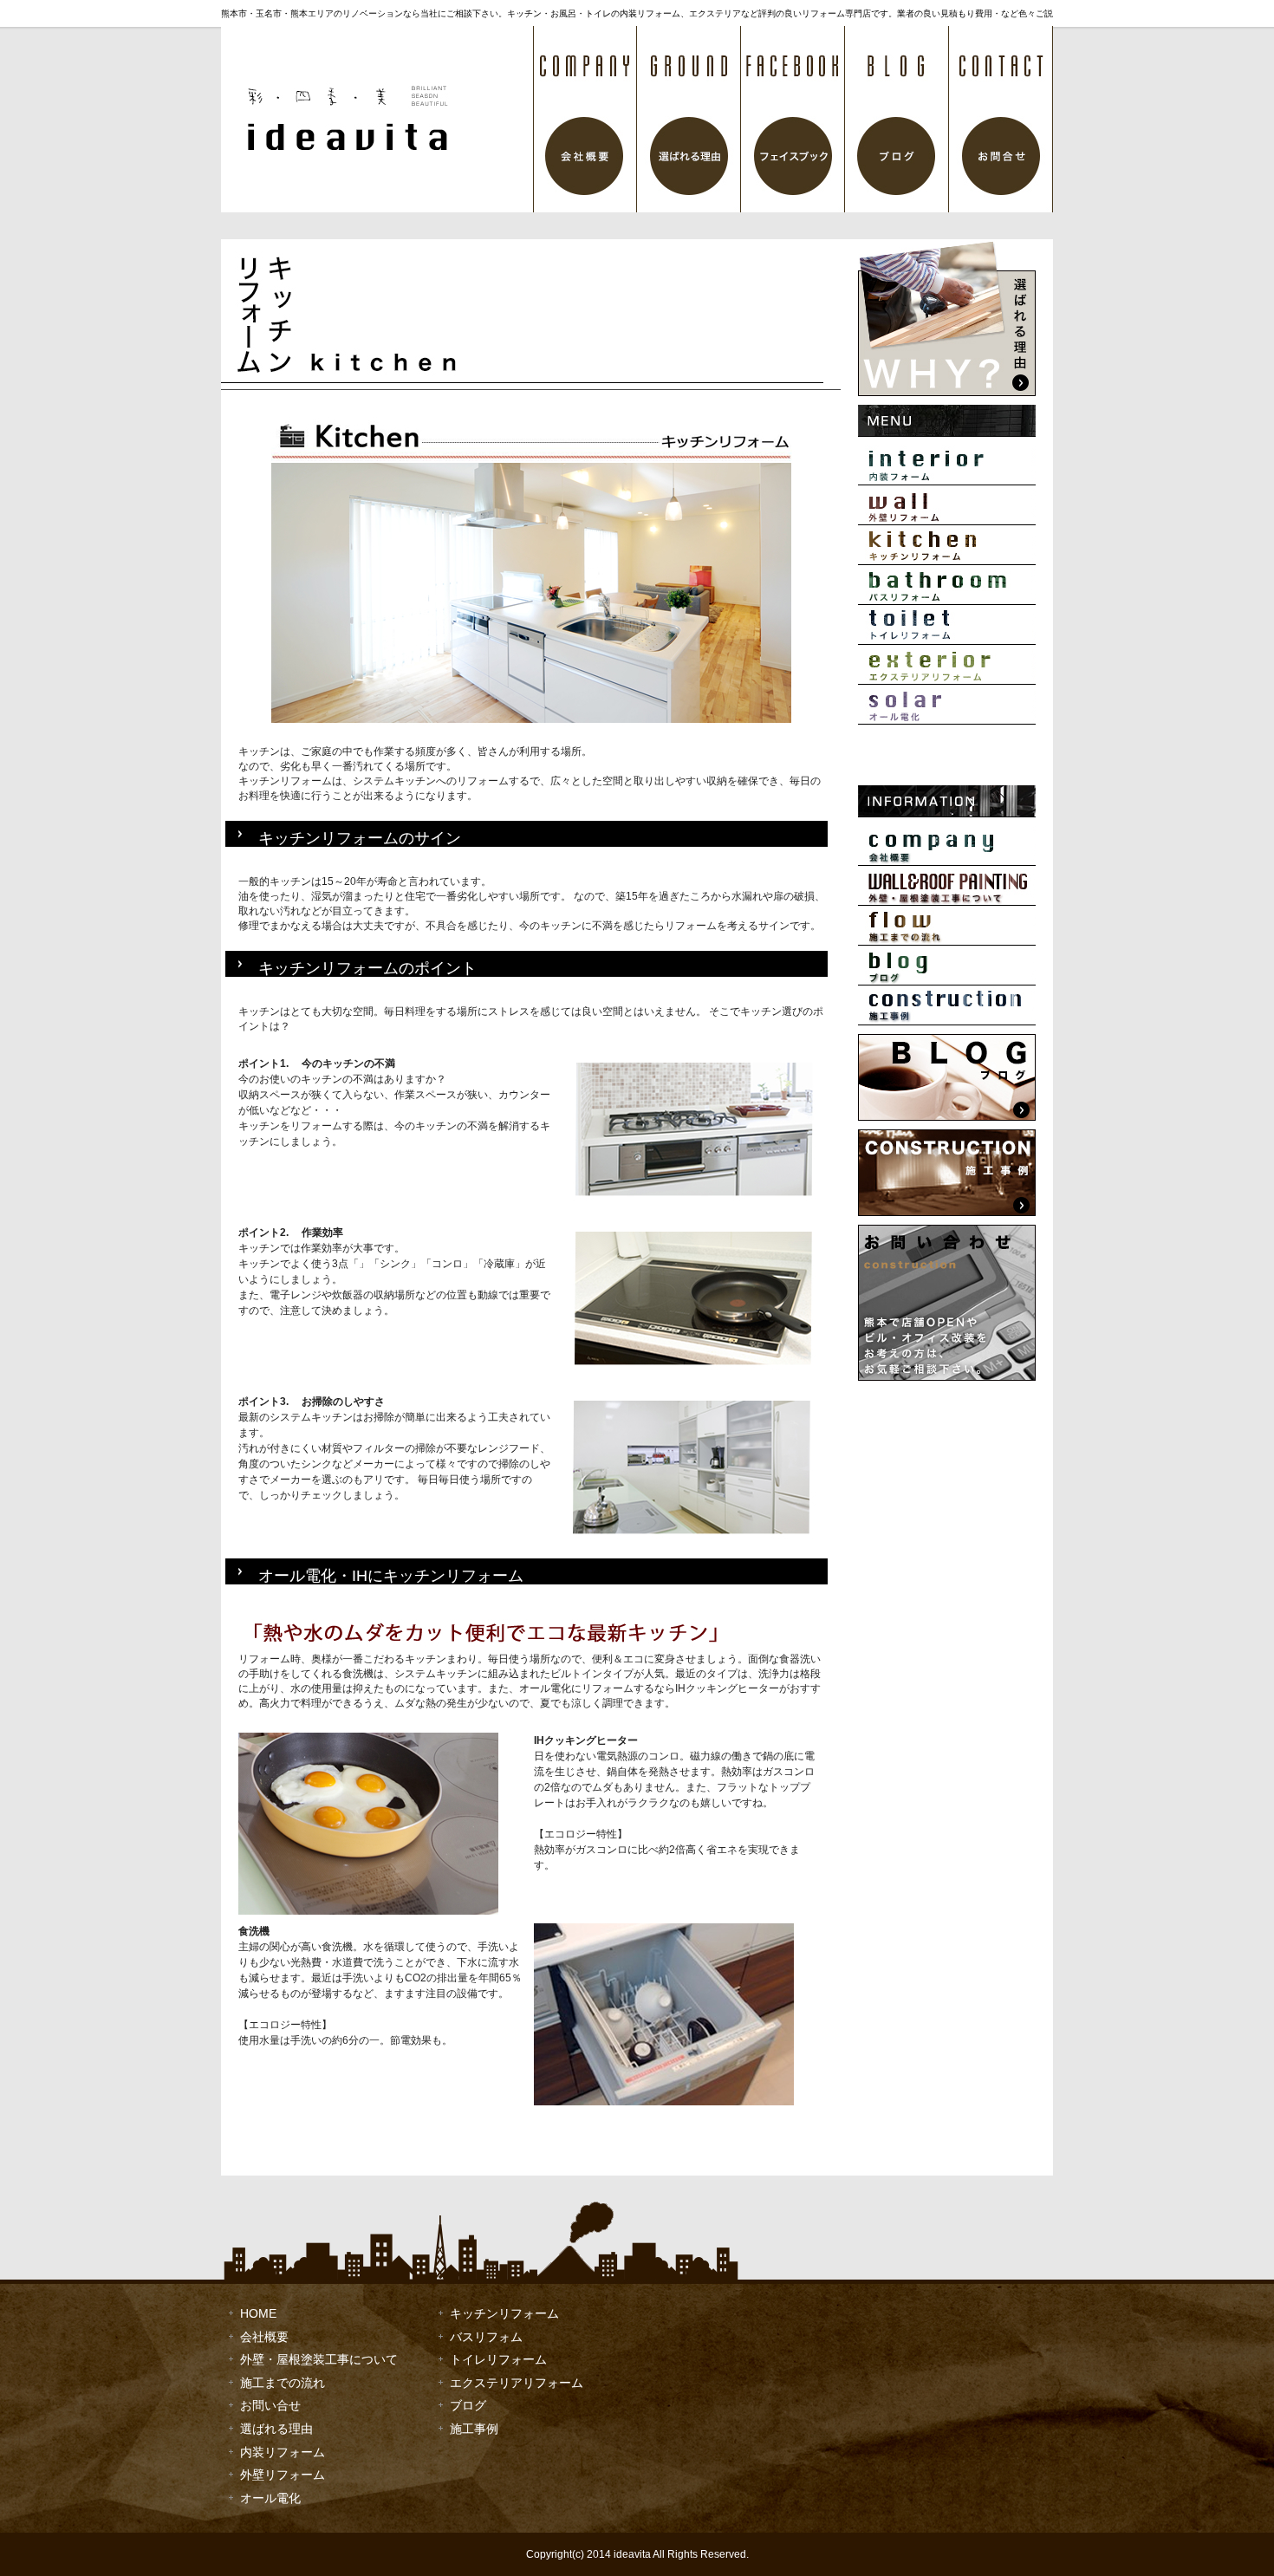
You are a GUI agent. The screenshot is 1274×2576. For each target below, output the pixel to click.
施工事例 (947, 1005)
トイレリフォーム (947, 625)
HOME (258, 2313)
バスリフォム (486, 2337)
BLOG (897, 119)
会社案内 (947, 846)
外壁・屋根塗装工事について (947, 886)
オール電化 (947, 705)
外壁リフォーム (947, 505)
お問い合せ (270, 2405)
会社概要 (585, 119)
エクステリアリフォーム (947, 665)
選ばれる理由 (689, 119)
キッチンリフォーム (947, 545)
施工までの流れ (947, 926)
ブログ (947, 966)
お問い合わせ (1001, 119)
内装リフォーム (947, 465)
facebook (793, 119)
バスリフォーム (947, 585)
